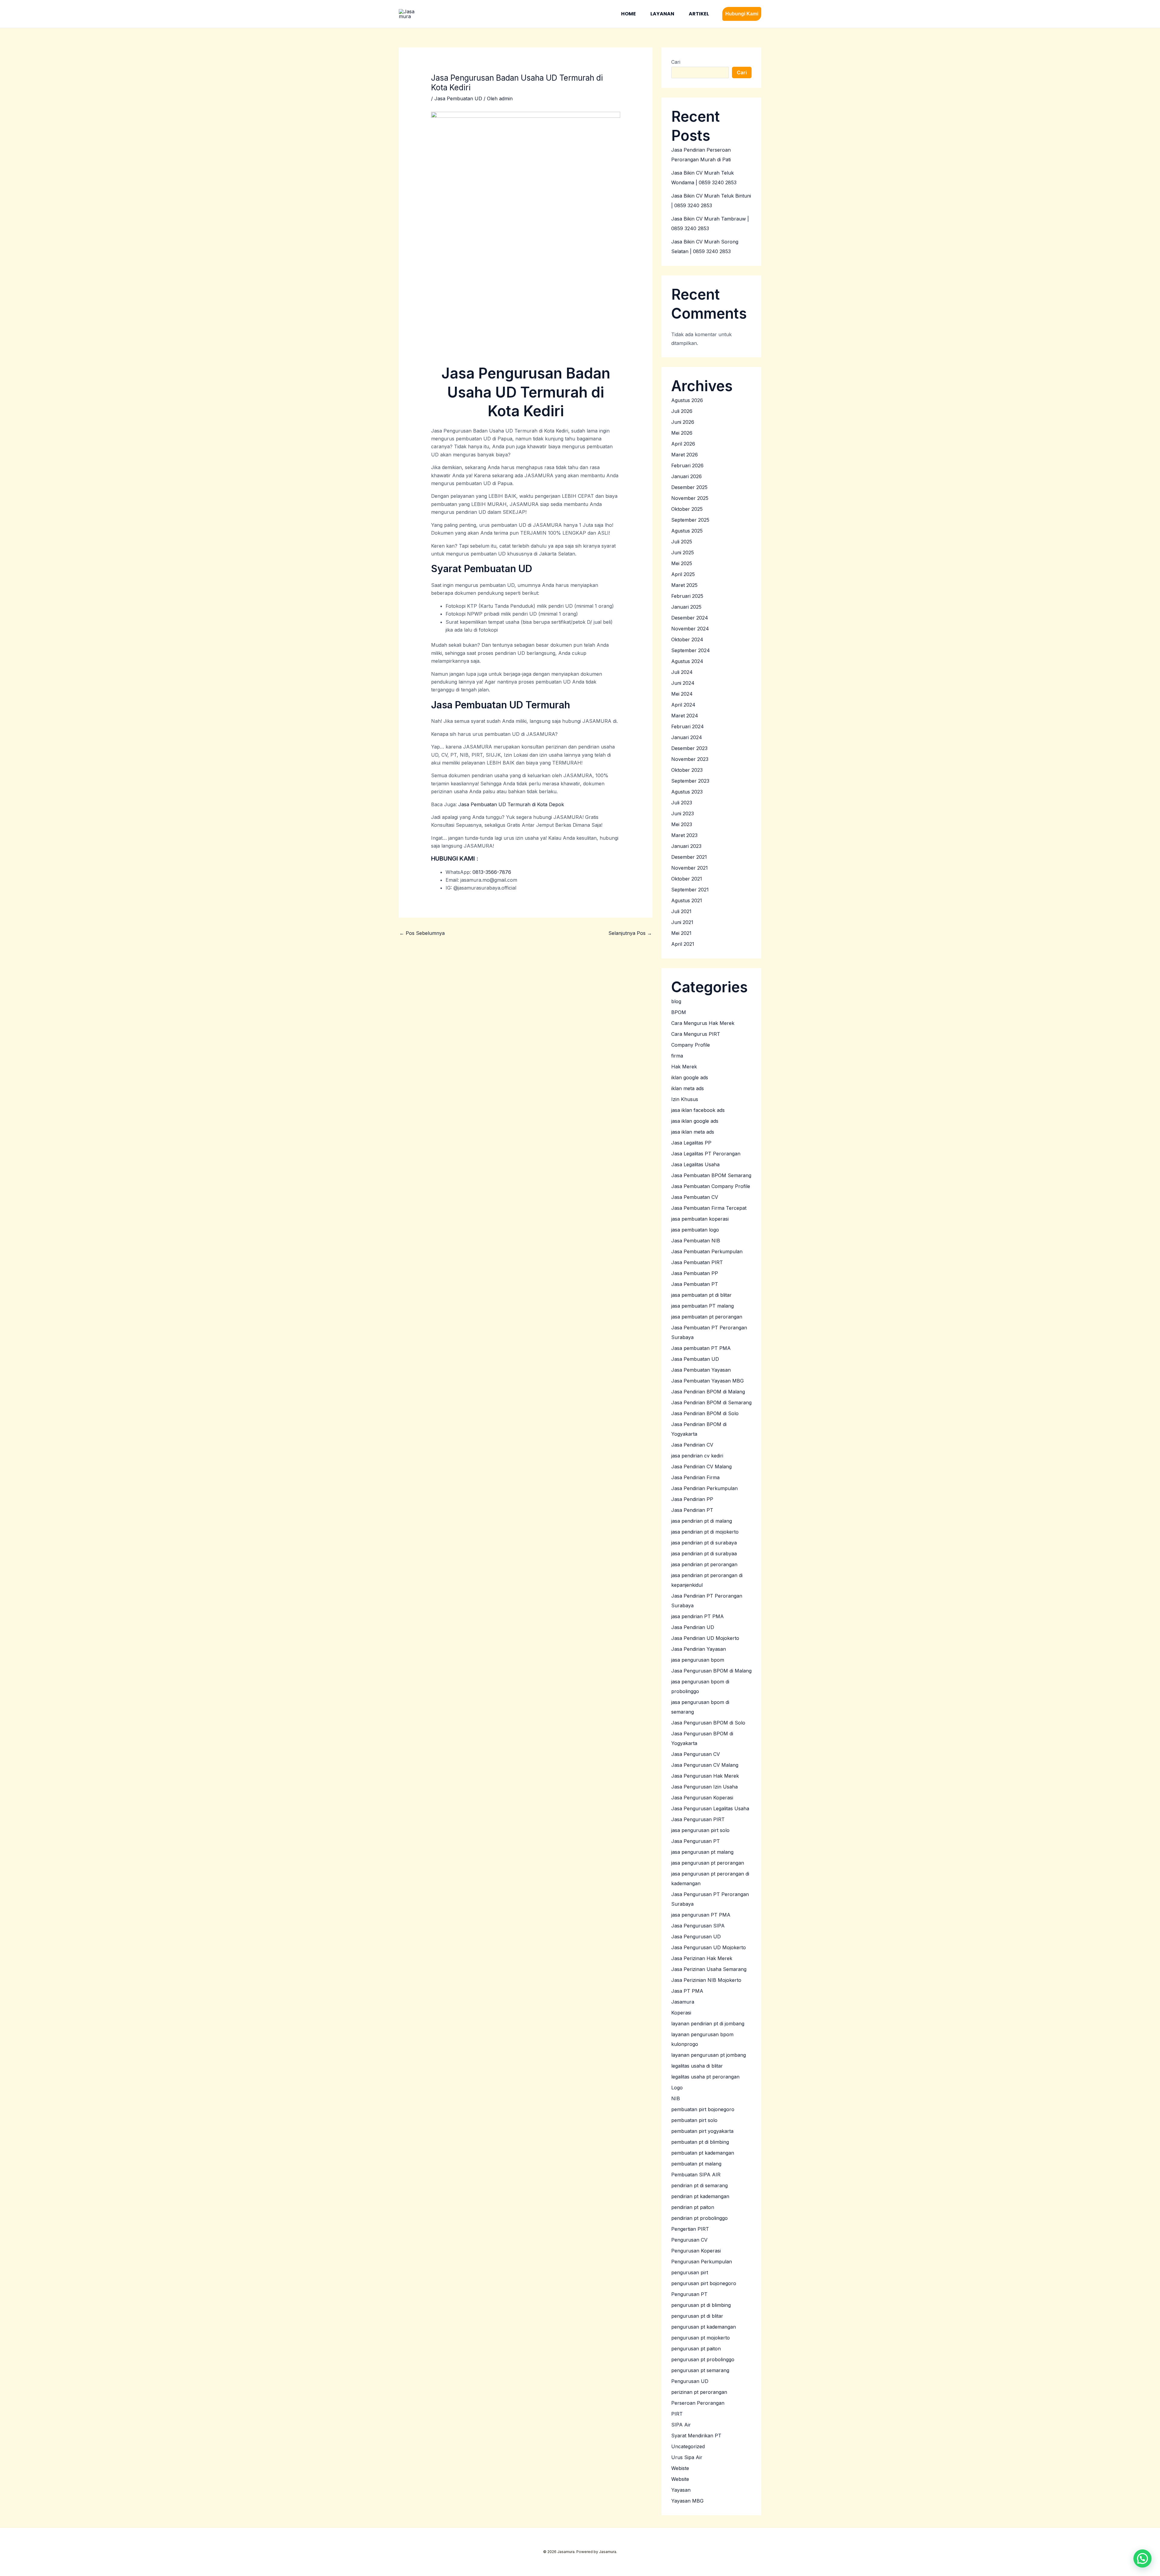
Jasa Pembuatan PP (695, 1273)
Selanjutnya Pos (630, 933)
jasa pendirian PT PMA (698, 1616)
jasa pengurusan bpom (698, 1660)
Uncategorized (688, 2446)
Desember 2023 (689, 748)
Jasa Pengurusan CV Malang (705, 1765)
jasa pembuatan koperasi (700, 1219)
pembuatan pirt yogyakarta (702, 2131)
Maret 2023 (684, 835)
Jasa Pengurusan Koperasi (702, 1798)
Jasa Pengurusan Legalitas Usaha (710, 1808)
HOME (628, 14)
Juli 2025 (682, 542)
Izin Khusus (685, 1099)
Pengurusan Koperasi (696, 2251)
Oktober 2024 (687, 639)
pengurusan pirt (690, 2272)
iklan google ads (690, 1077)
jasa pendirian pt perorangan (704, 1564)
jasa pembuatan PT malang (702, 1306)
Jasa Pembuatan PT (695, 1284)
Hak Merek (684, 1067)
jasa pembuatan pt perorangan (707, 1317)
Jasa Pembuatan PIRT (697, 1262)
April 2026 (683, 444)
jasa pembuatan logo (695, 1230)
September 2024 (691, 650)
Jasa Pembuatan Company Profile (711, 1186)
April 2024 (683, 705)
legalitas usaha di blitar (697, 2066)
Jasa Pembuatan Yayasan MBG (707, 1381)
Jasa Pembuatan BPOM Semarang (711, 1175)
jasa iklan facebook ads (698, 1110)
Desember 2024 (690, 618)
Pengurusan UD (690, 2381)
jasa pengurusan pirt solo (700, 1830)
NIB (676, 2098)
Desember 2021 (689, 857)
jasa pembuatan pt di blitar (701, 1295)
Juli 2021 (681, 911)
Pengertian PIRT (690, 2229)
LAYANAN (662, 14)
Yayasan (681, 2490)
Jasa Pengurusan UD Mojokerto (709, 1947)
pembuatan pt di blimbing (700, 2142)
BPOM (679, 1012)
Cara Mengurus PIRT (696, 1034)
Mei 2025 (682, 563)
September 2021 (690, 890)
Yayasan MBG (687, 2501)
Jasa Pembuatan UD (458, 98)
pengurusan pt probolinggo (703, 2359)
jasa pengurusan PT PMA (701, 1915)
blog (676, 1001)
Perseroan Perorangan (698, 2403)
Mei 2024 (682, 694)
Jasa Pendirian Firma (695, 1477)
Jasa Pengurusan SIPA (698, 1926)
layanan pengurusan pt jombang (709, 2055)
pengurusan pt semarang (700, 2370)
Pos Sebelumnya (422, 933)
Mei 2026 (682, 433)
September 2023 (690, 781)
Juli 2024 (682, 672)
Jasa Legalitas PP (691, 1143)
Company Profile (691, 1045)
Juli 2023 (682, 803)
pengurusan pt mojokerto (701, 2338)
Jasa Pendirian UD (693, 1627)
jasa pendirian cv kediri (697, 1456)
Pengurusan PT (689, 2294)
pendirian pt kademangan (700, 2196)
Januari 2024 (687, 737)
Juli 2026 (682, 411)
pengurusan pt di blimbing (701, 2305)
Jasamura (683, 2002)
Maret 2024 (685, 716)
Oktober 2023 (687, 770)
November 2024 (690, 629)
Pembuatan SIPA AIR (696, 2175)
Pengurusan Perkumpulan (702, 2262)
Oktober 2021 (687, 879)
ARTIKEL (699, 14)
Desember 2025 (689, 487)
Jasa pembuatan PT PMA (701, 1348)
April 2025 (683, 574)
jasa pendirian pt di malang (702, 1521)
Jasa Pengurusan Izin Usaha (704, 1787)
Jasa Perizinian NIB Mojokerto (706, 1980)
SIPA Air (681, 2425)
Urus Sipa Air (687, 2457)
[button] (742, 14)
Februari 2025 (687, 596)
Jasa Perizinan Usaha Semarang (709, 1969)
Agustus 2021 (687, 900)
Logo (677, 2088)
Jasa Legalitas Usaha (695, 1164)
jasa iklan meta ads (693, 1132)
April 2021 (683, 944)
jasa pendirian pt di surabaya (704, 1543)
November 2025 (690, 498)
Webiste (680, 2468)
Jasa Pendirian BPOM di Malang (708, 1392)
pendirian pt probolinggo (699, 2218)
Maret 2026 (685, 455)
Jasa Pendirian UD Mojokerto (705, 1638)
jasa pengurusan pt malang (702, 1852)
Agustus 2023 (687, 792)
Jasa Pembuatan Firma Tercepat (709, 1208)
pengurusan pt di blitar (697, 2316)
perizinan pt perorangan (699, 2392)
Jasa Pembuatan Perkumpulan (707, 1251)
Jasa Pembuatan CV (695, 1197)
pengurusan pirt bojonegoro (704, 2283)
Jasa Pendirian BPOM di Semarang (711, 1402)
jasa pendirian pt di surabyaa (704, 1554)
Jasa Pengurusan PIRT (698, 1819)
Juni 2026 (683, 422)
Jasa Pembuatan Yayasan (701, 1370)
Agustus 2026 (687, 400)
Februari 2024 (688, 726)
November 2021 (690, 868)
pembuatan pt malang (696, 2164)
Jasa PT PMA (687, 1991)
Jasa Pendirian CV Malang (701, 1467)
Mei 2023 (682, 824)
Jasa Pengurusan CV (696, 1754)
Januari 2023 (686, 846)
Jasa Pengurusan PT (696, 1841)
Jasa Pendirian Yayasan (699, 1649)
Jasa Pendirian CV (692, 1445)
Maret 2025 (684, 585)
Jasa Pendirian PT (692, 1510)
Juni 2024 (683, 683)
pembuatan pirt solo (694, 2120)
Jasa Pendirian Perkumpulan (704, 1488)
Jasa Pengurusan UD (696, 1937)
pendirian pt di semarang (699, 2185)
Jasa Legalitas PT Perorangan (706, 1154)
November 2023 (690, 759)
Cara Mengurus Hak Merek (703, 1023)
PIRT (677, 2414)
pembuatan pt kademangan (703, 2153)
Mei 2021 (681, 933)
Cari (676, 62)
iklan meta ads (688, 1088)
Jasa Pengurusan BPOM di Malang (711, 1671)
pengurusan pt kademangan (704, 2327)
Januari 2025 (686, 607)
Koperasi (681, 2013)
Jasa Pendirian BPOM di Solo (705, 1413)
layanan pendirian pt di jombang (708, 2024)
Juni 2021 (682, 922)
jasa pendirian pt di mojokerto (705, 1532)
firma (677, 1056)
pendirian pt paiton (693, 2207)
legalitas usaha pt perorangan (705, 2077)
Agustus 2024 (687, 661)
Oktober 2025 (687, 509)
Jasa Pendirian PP (692, 1499)
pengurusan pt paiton (696, 2349)
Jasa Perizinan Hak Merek (702, 1958)
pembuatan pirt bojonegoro (703, 2109)
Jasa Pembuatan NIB (696, 1241)
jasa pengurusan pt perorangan (708, 1863)
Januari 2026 (686, 476)
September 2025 (690, 520)
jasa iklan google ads (695, 1121)
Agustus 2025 (687, 531)
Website (680, 2479)
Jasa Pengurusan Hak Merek (705, 1776)
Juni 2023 (683, 813)
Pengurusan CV (689, 2240)
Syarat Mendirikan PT (696, 2436)
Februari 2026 (687, 465)
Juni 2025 (683, 552)
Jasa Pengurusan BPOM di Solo (708, 1723)
